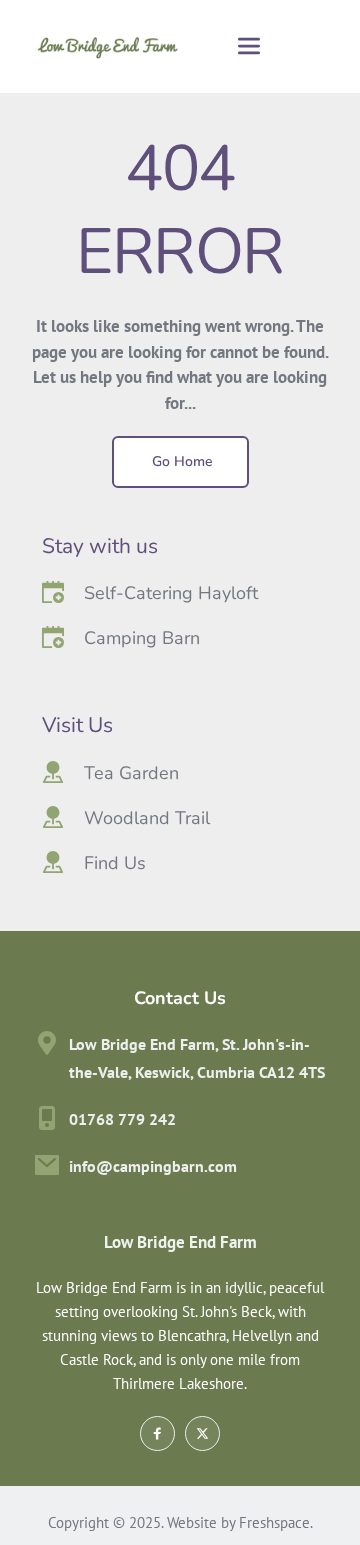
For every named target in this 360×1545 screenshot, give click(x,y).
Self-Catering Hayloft (171, 593)
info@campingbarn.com (153, 1166)
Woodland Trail (147, 818)
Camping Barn (142, 638)
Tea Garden (131, 773)
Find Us (115, 863)
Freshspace (274, 1522)
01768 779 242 (122, 1119)
